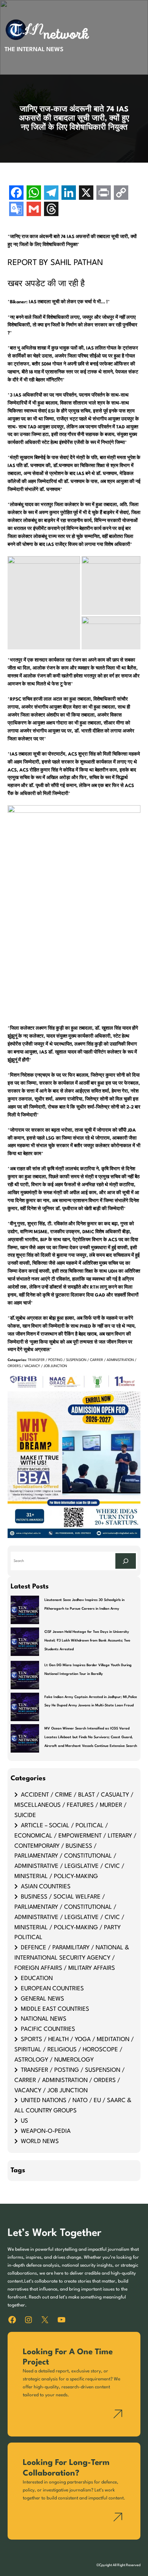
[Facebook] (16, 194)
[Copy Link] (121, 194)
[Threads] (51, 210)
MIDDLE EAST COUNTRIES (55, 2009)
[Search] (126, 1561)
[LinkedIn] (69, 194)
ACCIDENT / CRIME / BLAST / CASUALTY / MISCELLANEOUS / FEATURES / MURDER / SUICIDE (74, 1805)
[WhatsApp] (34, 194)
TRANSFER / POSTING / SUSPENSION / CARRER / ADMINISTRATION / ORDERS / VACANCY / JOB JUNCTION (70, 2081)
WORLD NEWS (40, 2142)
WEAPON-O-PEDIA (46, 2131)
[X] (86, 194)
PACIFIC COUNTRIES (48, 2029)
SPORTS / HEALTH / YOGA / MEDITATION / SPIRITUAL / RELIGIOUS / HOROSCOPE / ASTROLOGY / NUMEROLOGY (74, 2050)
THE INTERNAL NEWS (34, 50)
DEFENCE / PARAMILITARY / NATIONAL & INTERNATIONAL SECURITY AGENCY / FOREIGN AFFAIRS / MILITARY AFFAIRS (72, 1958)
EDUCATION (37, 1979)
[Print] (104, 194)
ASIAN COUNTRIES (46, 1887)
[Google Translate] (16, 210)
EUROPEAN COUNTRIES (52, 1989)
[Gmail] (34, 210)
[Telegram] (51, 194)
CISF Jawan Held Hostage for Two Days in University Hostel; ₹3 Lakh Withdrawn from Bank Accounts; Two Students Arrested (87, 1641)
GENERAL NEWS (43, 1999)
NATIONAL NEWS (44, 2019)
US (24, 2121)
